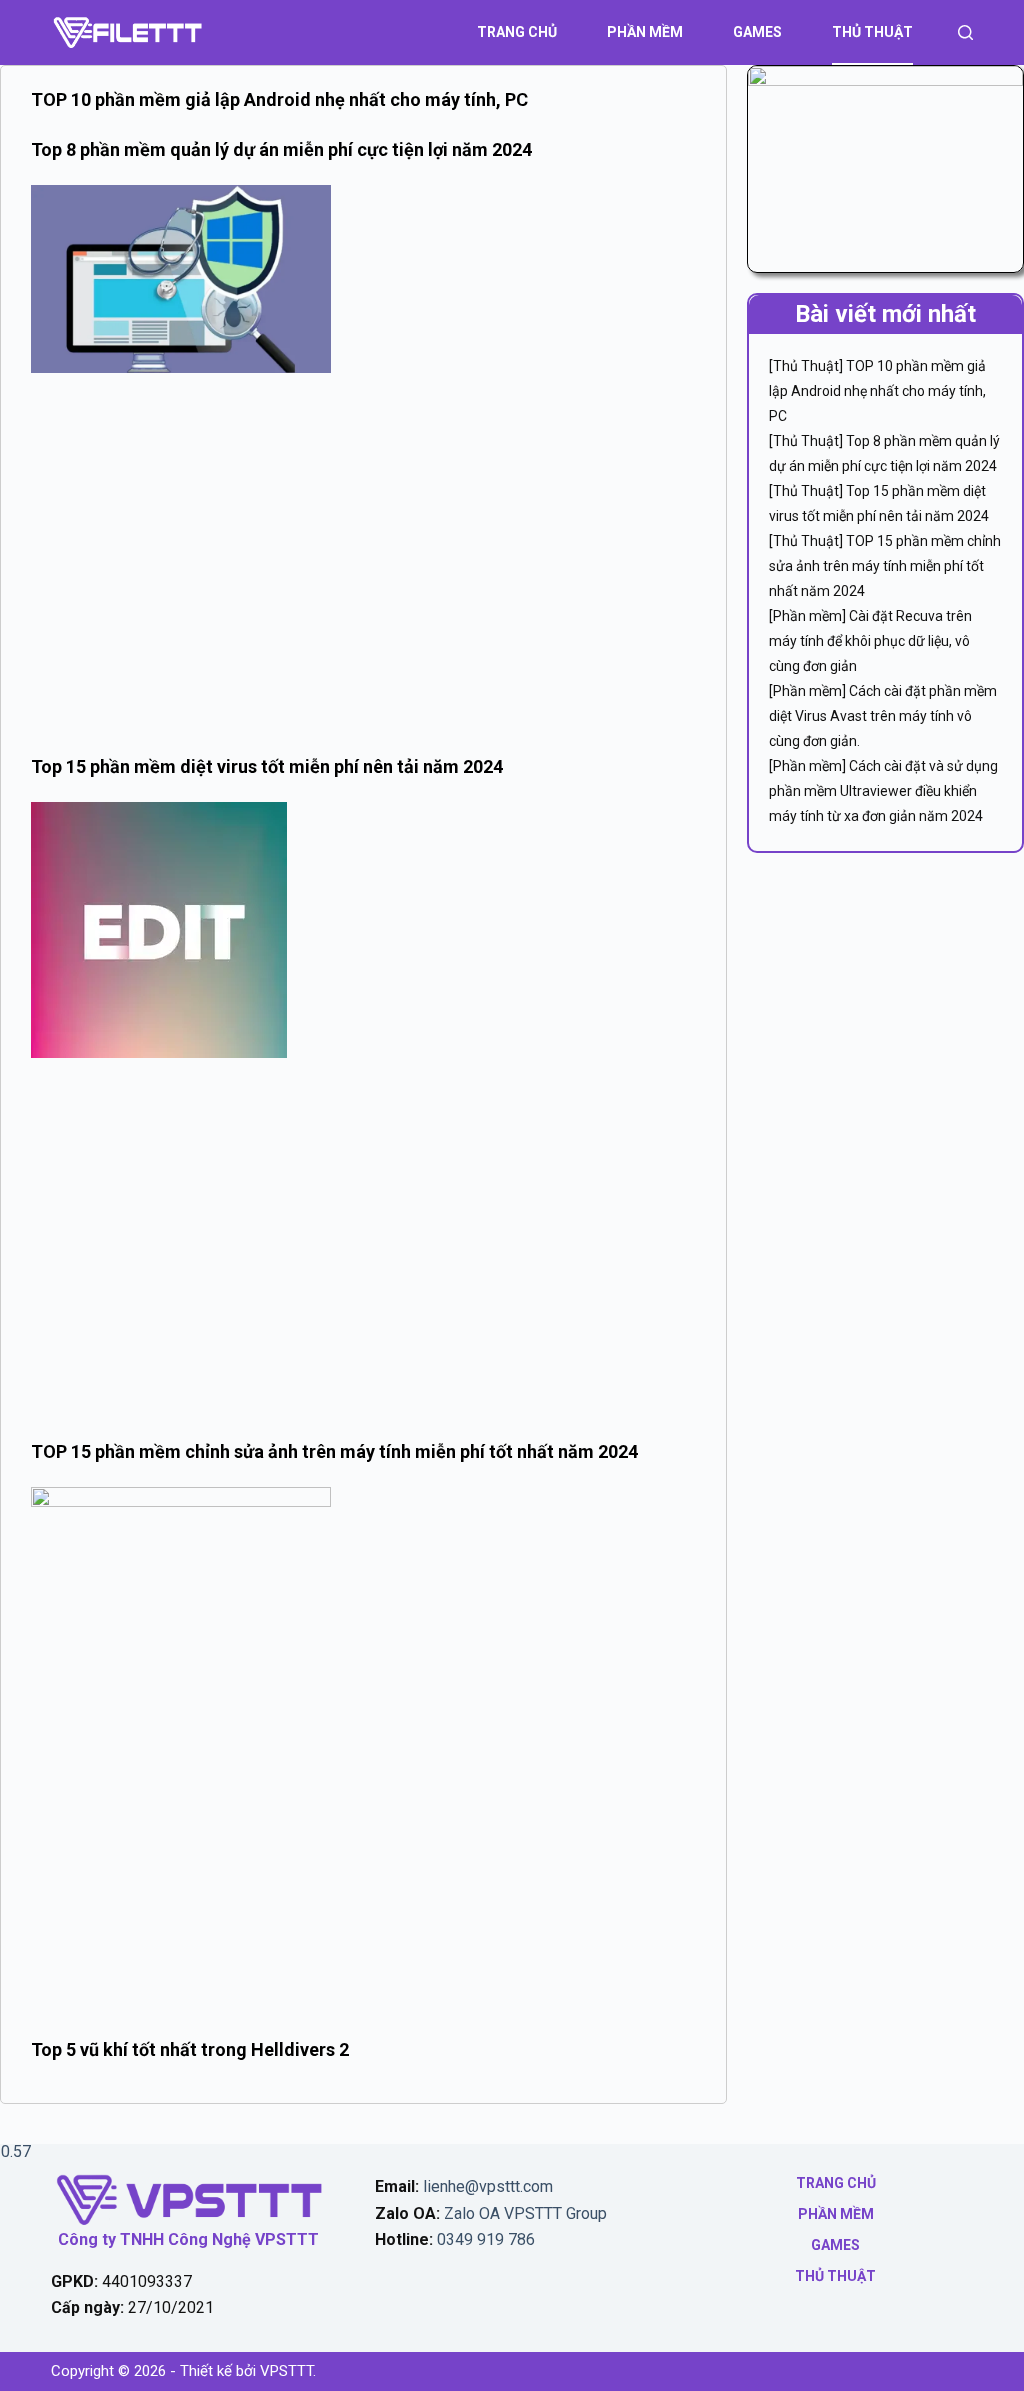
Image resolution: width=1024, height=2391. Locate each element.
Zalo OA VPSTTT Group (523, 2213)
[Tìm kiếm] (965, 32)
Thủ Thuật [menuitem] (872, 32)
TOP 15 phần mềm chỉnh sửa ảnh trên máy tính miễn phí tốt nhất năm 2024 (334, 1451)
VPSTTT (286, 2371)
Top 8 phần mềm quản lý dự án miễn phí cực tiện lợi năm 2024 (281, 149)
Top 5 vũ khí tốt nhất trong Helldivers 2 (190, 2049)
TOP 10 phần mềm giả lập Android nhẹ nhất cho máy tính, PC (279, 99)
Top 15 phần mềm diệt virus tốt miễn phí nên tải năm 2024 (267, 766)
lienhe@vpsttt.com (488, 2186)
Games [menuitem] (757, 32)
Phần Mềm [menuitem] (645, 32)
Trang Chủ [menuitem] (517, 32)
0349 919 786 (486, 2239)
